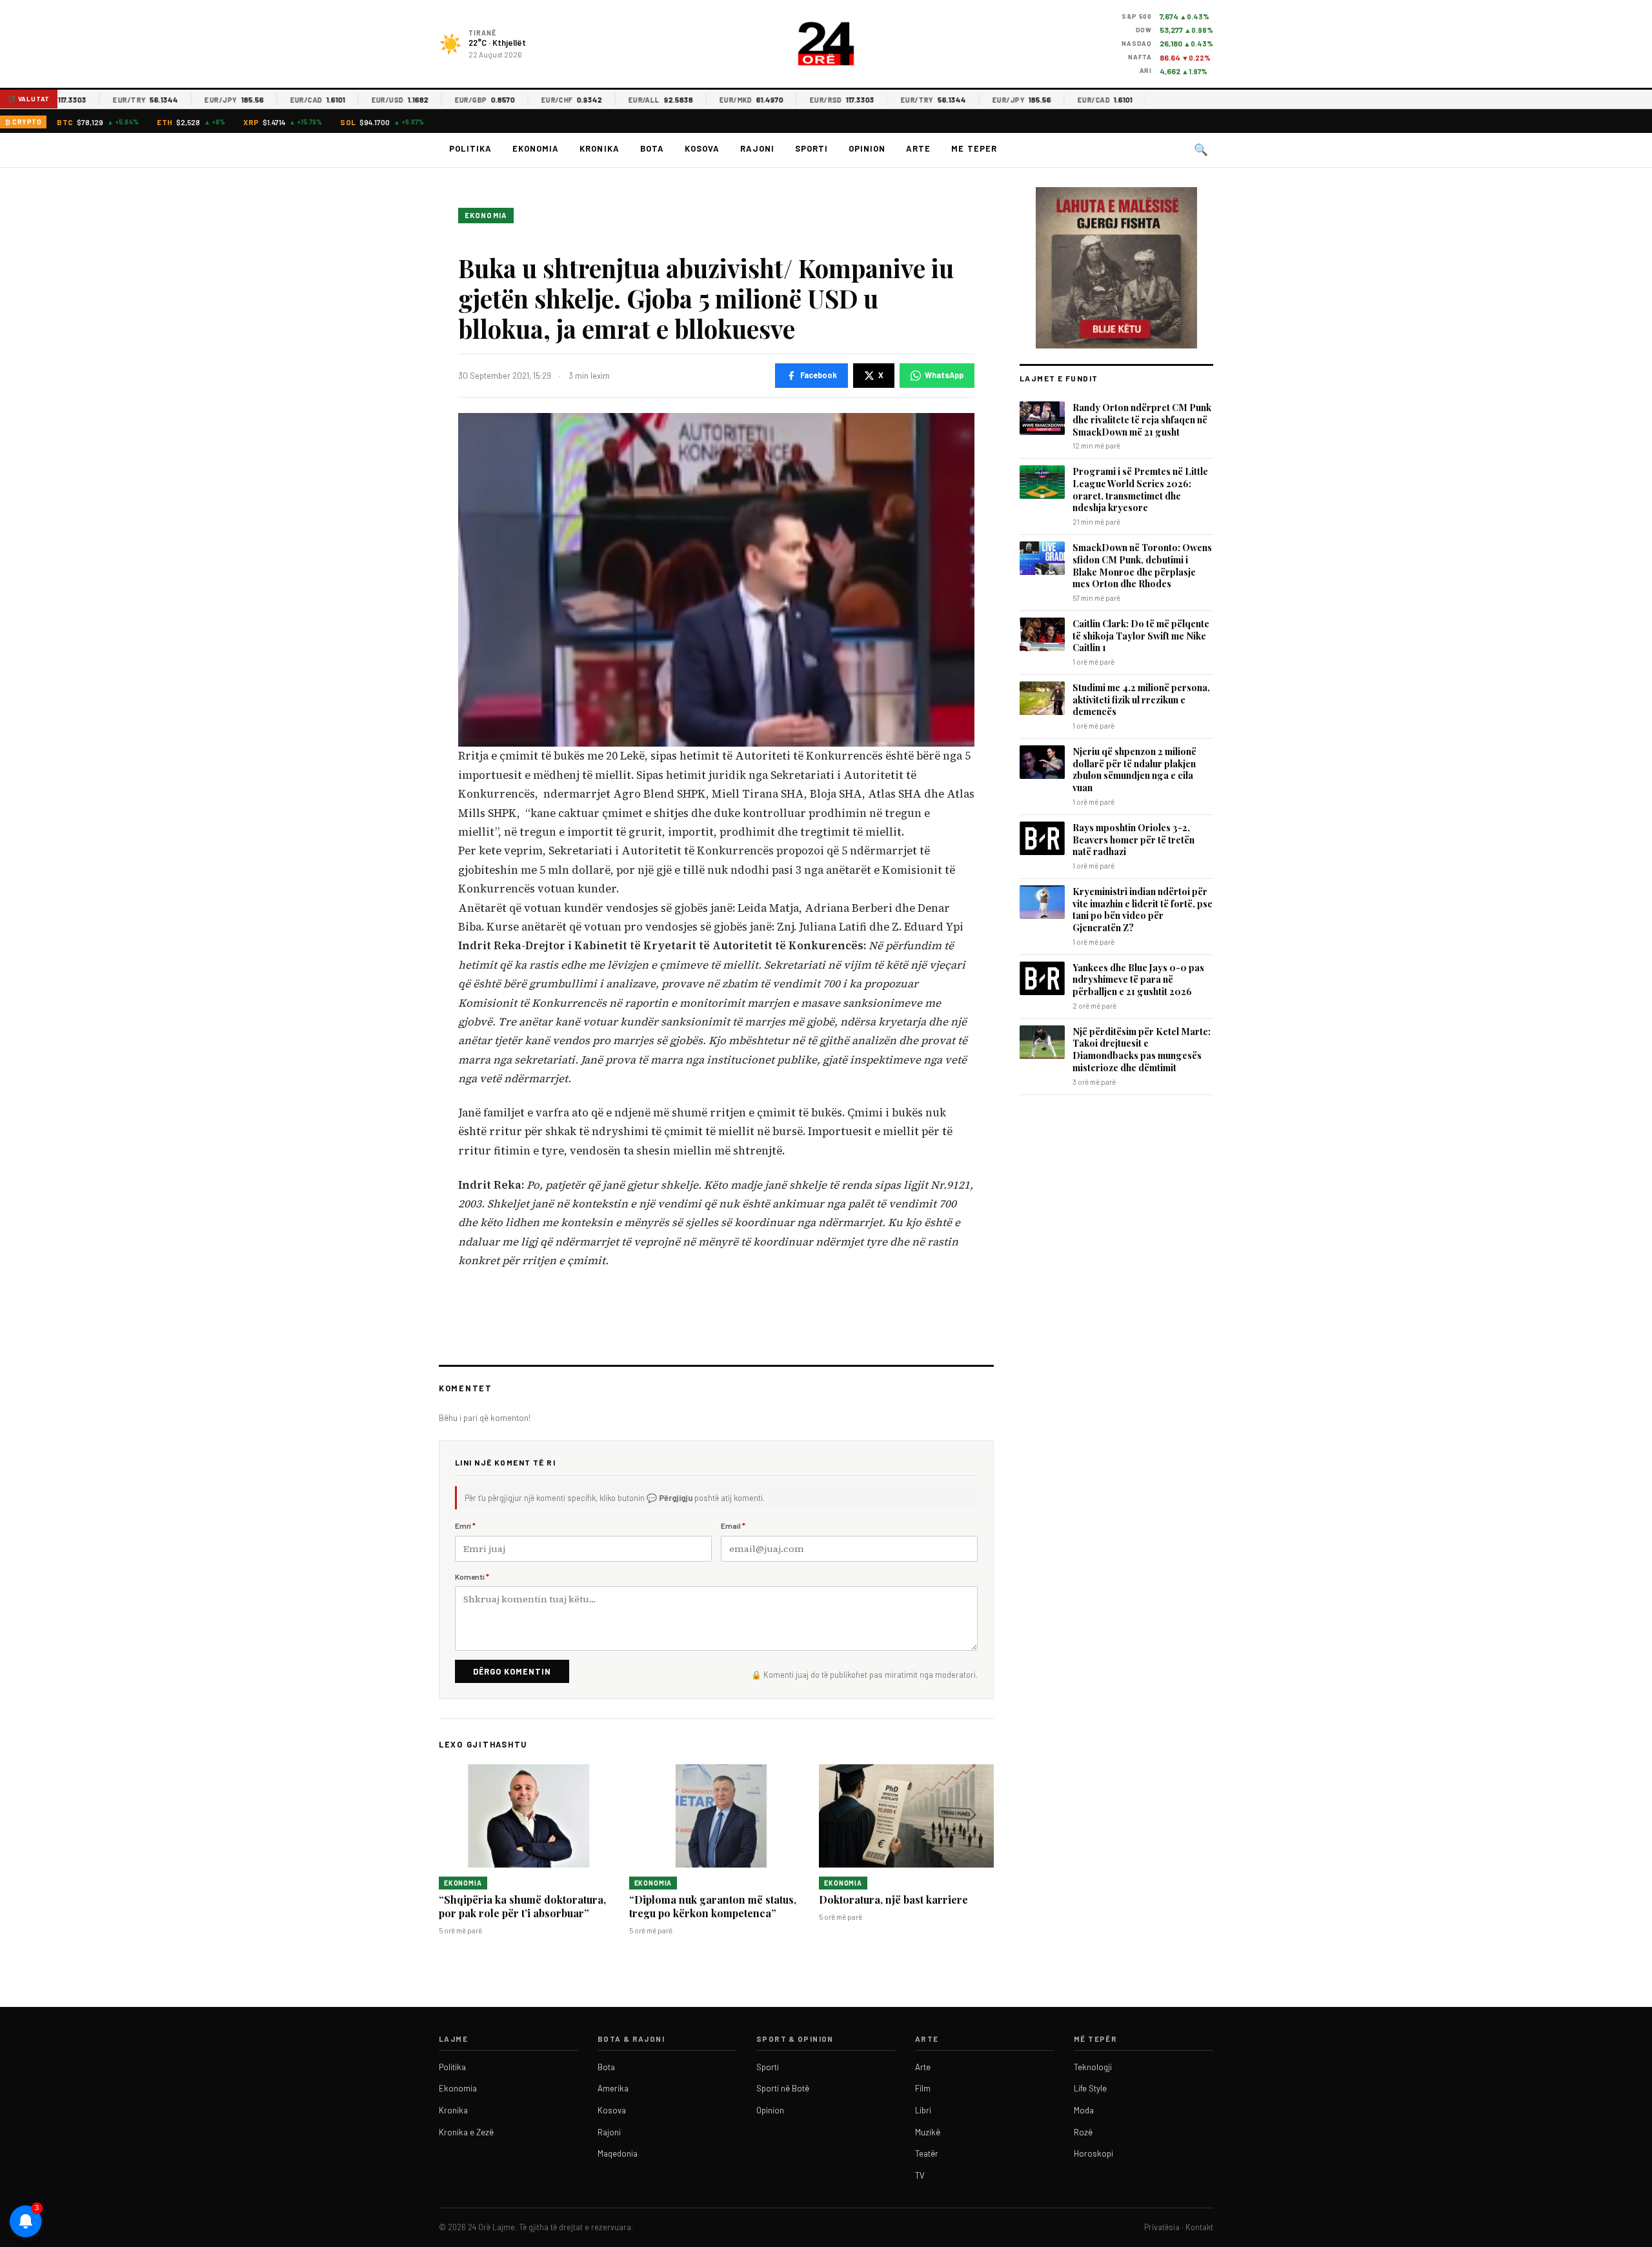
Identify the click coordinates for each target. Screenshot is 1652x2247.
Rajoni (757, 148)
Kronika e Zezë (466, 2132)
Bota (652, 148)
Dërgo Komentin (512, 1671)
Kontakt (1199, 2227)
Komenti (472, 1577)
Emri (465, 1526)
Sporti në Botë (783, 2088)
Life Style (1090, 2088)
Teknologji (1093, 2067)
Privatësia (1162, 2227)
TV (920, 2175)
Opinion (867, 148)
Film (923, 2088)
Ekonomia (536, 148)
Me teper (974, 148)
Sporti (811, 148)
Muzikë (928, 2132)
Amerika (613, 2088)
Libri (923, 2110)
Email (733, 1526)
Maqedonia (618, 2153)
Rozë (1083, 2132)
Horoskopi (1093, 2153)
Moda (1084, 2110)
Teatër (927, 2153)
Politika (470, 148)
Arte (918, 148)
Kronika (599, 148)
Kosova (702, 148)
